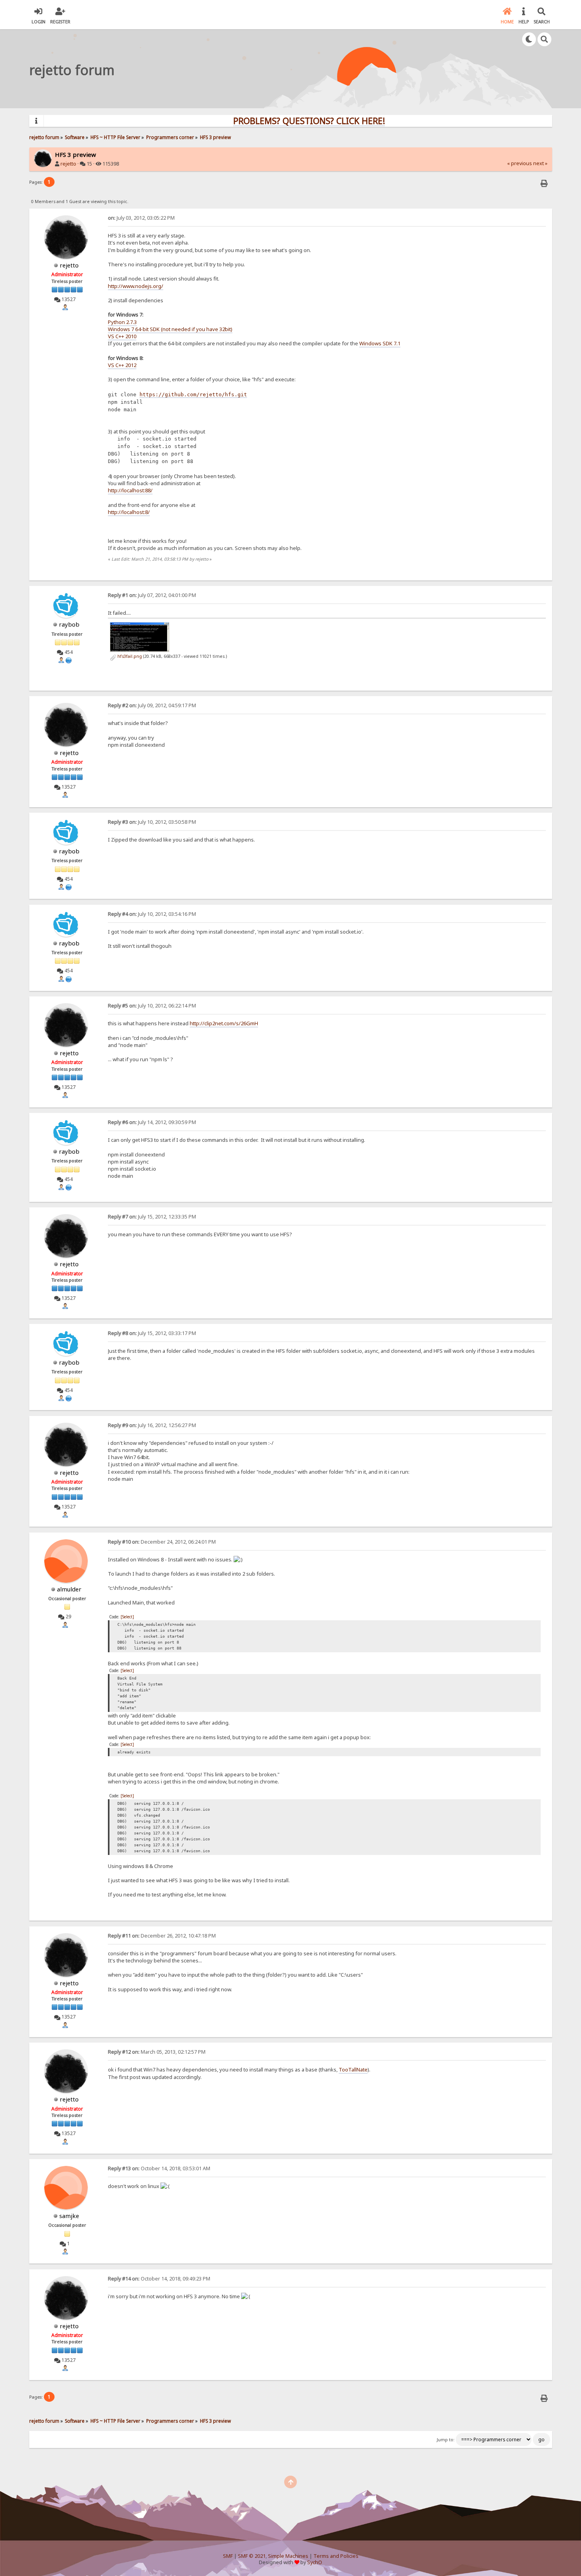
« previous (520, 163)
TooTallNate (353, 2069)
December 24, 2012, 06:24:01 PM (162, 1542)
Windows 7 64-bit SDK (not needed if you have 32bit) (170, 329)
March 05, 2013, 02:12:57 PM (157, 2052)
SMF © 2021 (252, 2556)
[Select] (127, 1617)
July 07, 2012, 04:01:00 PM (152, 595)
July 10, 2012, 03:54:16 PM (152, 914)
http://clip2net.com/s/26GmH (224, 1023)
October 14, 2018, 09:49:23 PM (159, 2279)
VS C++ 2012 (122, 365)
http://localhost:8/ (129, 512)
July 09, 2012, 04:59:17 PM (152, 705)
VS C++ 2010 (122, 336)
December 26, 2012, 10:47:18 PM (162, 1936)
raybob (69, 624)
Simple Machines (288, 2556)
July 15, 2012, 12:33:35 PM (152, 1217)
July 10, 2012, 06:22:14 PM (152, 1006)
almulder (69, 1589)
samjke (69, 2216)
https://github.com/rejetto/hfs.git (193, 394)
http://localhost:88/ (130, 490)
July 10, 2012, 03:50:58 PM (152, 822)
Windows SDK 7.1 (380, 343)
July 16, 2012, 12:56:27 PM (152, 1425)
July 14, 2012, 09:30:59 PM (152, 1122)
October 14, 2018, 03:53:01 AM (159, 2168)
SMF (228, 2556)
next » (540, 163)
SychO (315, 2562)
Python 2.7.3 (122, 322)
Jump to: (446, 2440)
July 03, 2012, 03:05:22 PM (141, 218)
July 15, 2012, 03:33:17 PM (152, 1333)
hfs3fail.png (129, 656)
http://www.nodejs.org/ (136, 286)
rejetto (68, 164)
